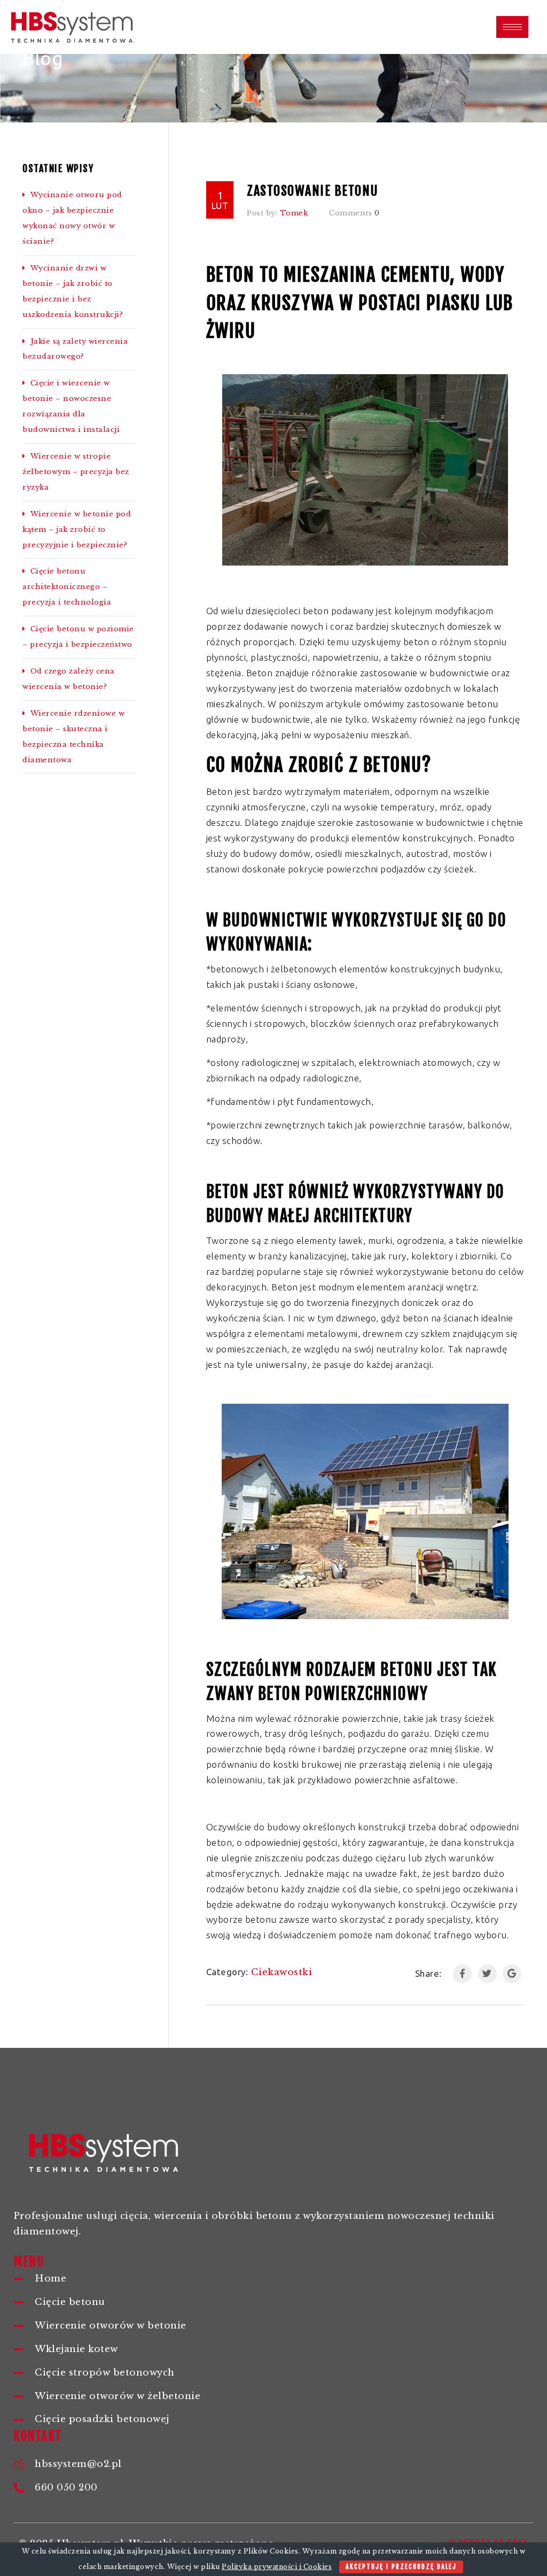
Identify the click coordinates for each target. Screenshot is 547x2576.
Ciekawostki (282, 1972)
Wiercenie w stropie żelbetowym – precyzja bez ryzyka (76, 472)
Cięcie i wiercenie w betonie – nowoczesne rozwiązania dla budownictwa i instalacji (71, 406)
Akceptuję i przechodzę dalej (401, 2567)
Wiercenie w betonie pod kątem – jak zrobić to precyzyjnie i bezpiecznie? (77, 529)
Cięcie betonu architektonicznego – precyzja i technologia (67, 587)
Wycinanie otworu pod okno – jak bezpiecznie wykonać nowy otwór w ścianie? (72, 218)
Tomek (294, 213)
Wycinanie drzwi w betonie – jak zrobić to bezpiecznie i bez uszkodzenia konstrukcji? (73, 291)
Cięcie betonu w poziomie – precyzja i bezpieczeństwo (78, 637)
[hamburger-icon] (512, 27)
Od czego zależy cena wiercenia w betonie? (69, 679)
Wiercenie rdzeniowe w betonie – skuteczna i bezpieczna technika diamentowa (73, 737)
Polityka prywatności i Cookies (277, 2567)
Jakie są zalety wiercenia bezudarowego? (75, 349)
